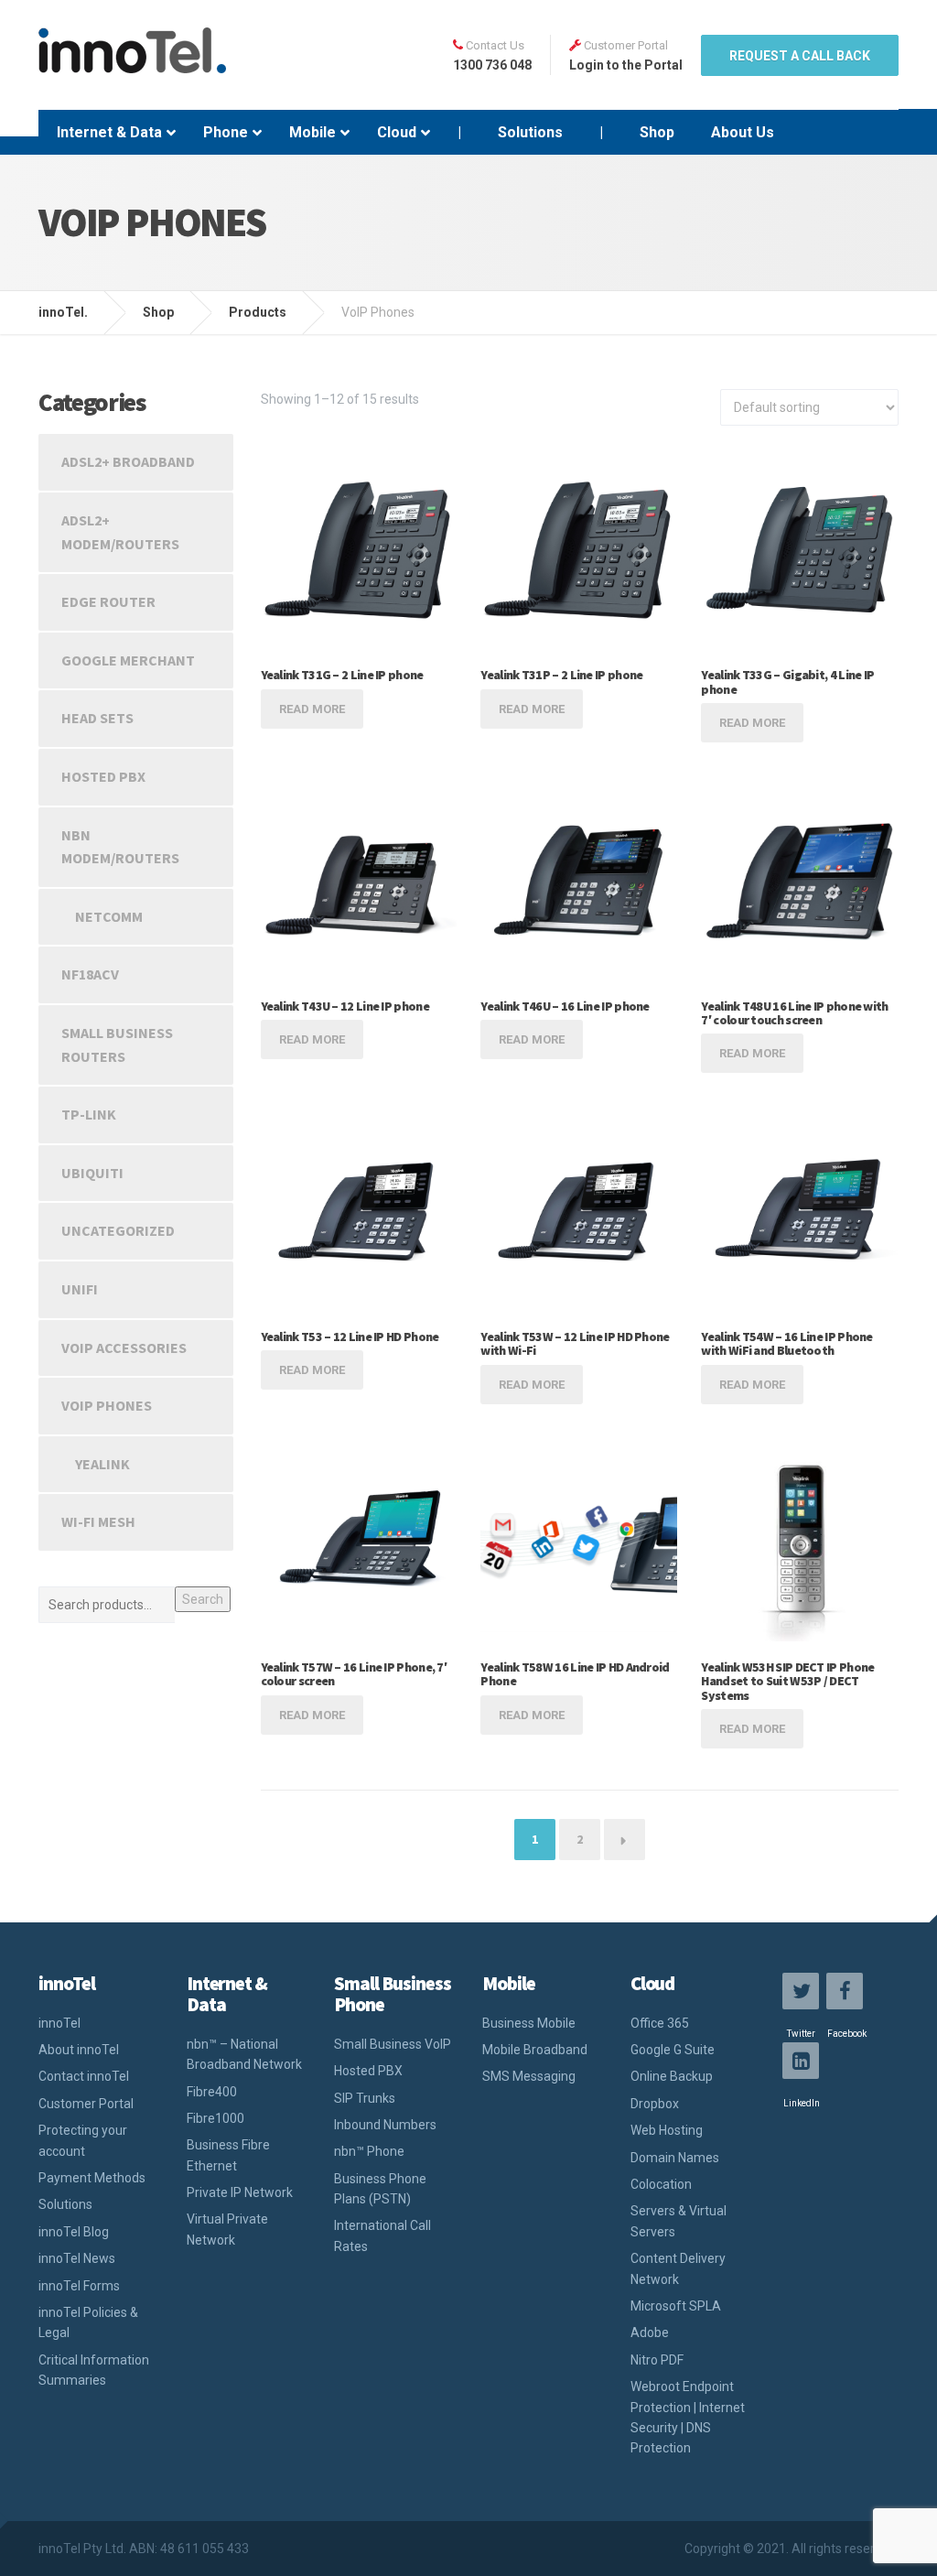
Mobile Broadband (535, 2050)
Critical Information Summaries (94, 2370)
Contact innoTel (84, 2076)
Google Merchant (128, 660)
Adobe (650, 2332)
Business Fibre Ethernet (228, 2155)
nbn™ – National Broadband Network (244, 2054)
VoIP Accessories (124, 1348)
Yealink (102, 1464)
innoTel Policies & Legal (88, 2322)
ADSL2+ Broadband (128, 461)
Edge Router (108, 601)
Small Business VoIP (393, 2044)
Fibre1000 (215, 2118)
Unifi (80, 1289)
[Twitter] (801, 1991)
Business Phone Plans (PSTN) (380, 2189)
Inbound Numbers (385, 2125)
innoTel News (77, 2258)
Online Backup (672, 2076)
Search (203, 1599)
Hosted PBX (103, 776)
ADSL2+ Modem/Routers (120, 532)
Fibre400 (212, 2092)
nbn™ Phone (369, 2151)
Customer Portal (86, 2104)
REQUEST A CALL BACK (800, 56)
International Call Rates (382, 2235)
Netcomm (109, 916)
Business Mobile (529, 2023)
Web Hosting (667, 2130)
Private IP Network (240, 2192)
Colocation (661, 2184)
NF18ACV (90, 974)
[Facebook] (845, 1991)
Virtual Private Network (227, 2229)
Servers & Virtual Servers (679, 2221)
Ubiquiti (92, 1173)
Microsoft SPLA (676, 2306)
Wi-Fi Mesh (98, 1521)
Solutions (65, 2204)
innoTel (59, 2023)
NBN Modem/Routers (120, 847)
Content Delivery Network (678, 2268)
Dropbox (655, 2104)
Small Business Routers (117, 1044)
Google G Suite (673, 2050)
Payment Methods (92, 2178)
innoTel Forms (79, 2286)
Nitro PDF (657, 2360)
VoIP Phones (107, 1405)
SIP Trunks (365, 2098)
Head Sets (97, 718)
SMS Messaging (529, 2076)
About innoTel (79, 2050)
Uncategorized (118, 1230)
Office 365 (660, 2023)
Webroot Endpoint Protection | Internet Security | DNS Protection (688, 2417)
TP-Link (89, 1114)
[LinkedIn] (801, 2061)
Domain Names (675, 2158)
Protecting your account (83, 2140)
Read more (312, 709)
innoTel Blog (74, 2232)
